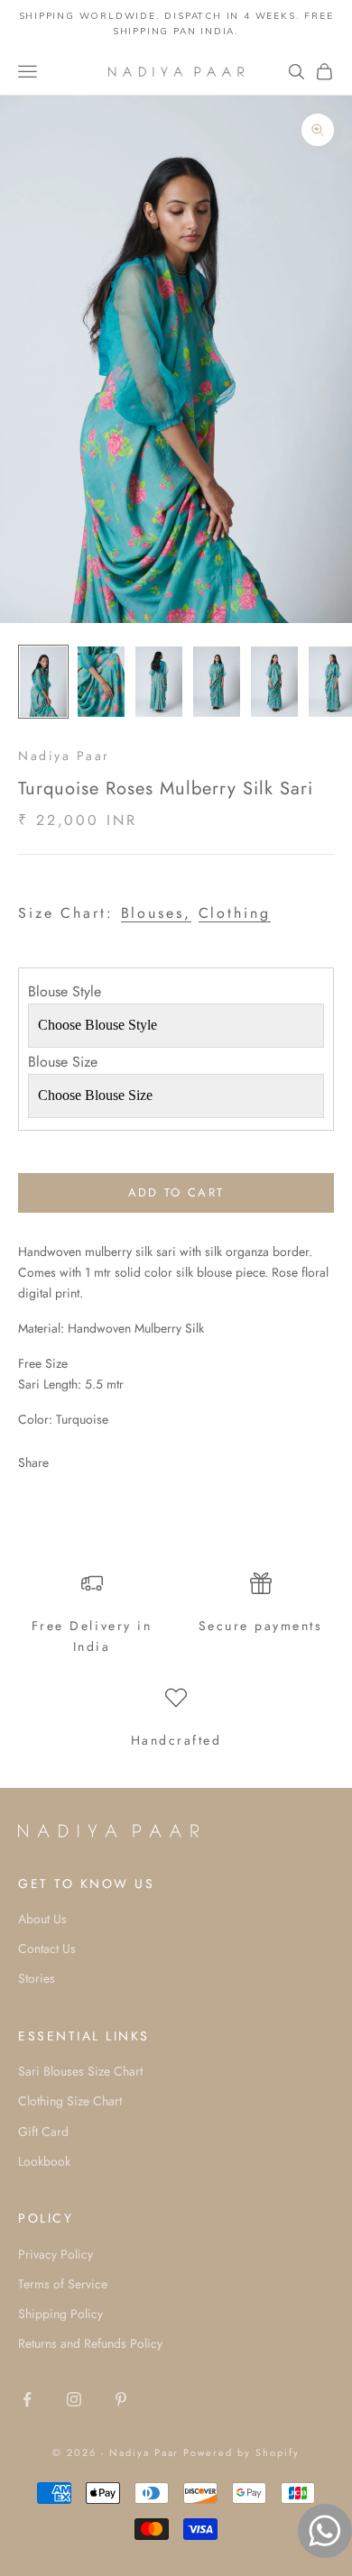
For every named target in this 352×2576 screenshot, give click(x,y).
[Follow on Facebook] (27, 2399)
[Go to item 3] (159, 682)
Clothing (235, 913)
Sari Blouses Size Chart (80, 2071)
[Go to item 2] (101, 682)
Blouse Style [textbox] (65, 991)
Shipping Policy (60, 2314)
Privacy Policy (56, 2254)
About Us (42, 1919)
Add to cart (176, 1192)
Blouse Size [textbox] (63, 1062)
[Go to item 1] (43, 682)
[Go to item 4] (217, 682)
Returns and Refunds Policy (90, 2343)
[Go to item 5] (274, 682)
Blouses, (156, 913)
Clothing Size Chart (70, 2101)
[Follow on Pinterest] (121, 2399)
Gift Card (43, 2131)
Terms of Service (63, 2284)
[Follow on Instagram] (74, 2399)
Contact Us (47, 1948)
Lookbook (44, 2161)
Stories (37, 1978)
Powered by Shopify (241, 2452)
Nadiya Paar (64, 756)
